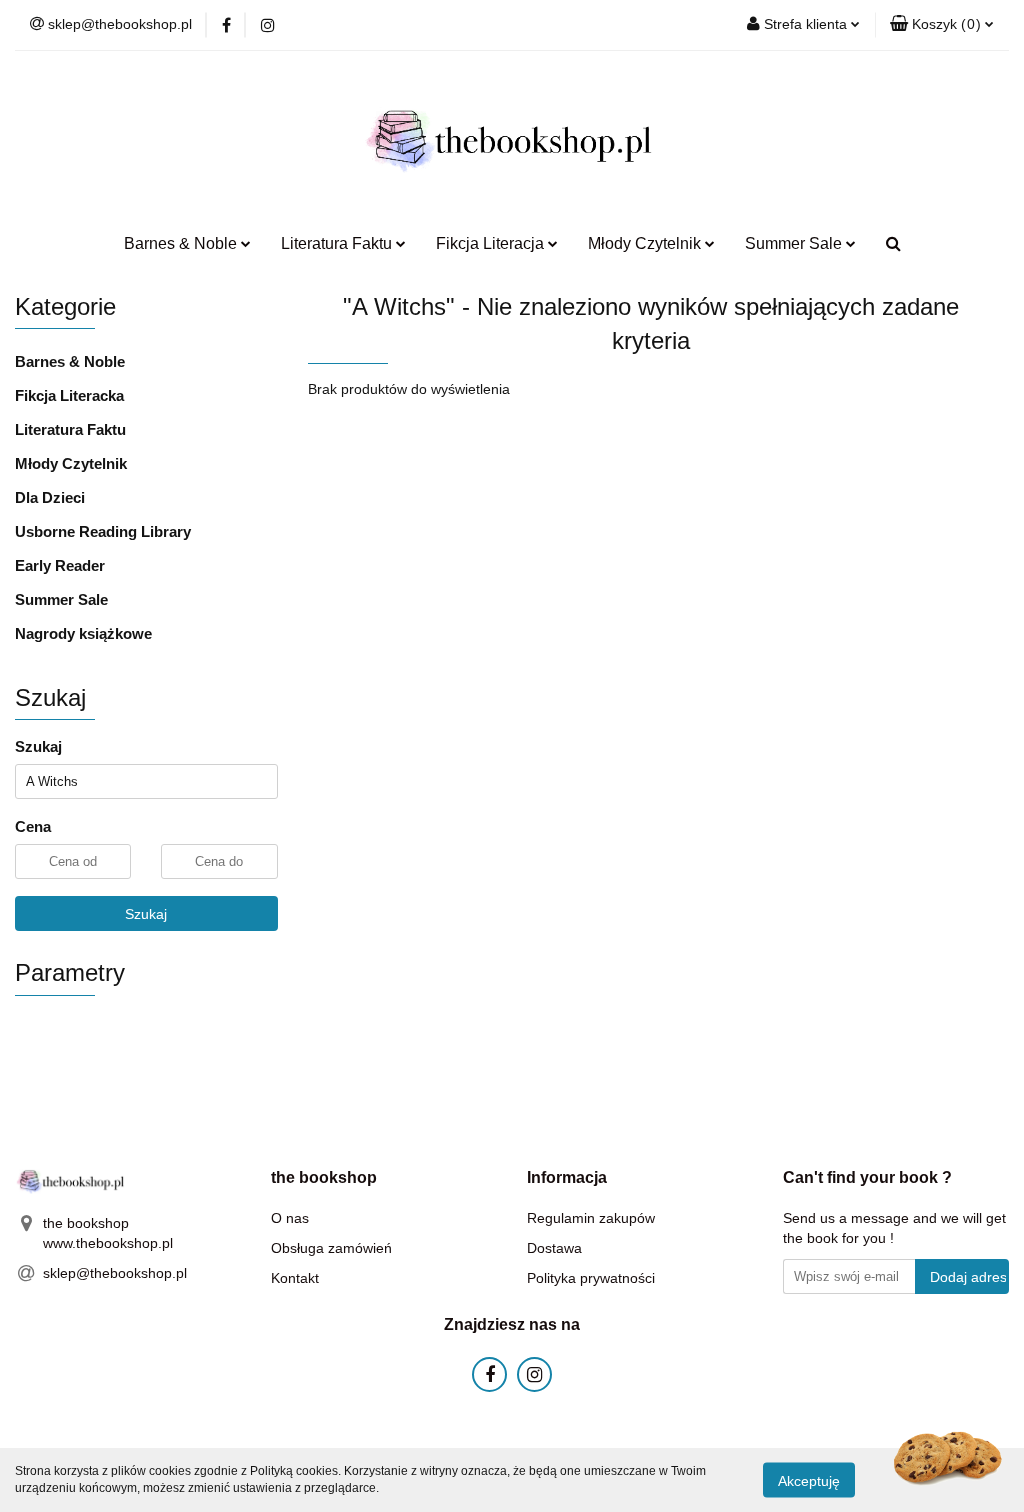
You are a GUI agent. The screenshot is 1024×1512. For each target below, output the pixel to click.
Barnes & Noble (70, 361)
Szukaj (146, 914)
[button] (942, 25)
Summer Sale (61, 599)
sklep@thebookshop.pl (115, 1273)
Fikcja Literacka (69, 395)
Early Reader (60, 565)
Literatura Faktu (70, 429)
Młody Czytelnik (71, 463)
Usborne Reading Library (103, 531)
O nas (290, 1218)
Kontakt (295, 1278)
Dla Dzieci (50, 497)
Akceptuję (809, 1480)
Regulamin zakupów (591, 1218)
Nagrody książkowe (83, 633)
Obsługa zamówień (331, 1248)
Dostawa (554, 1248)
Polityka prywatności (591, 1278)
